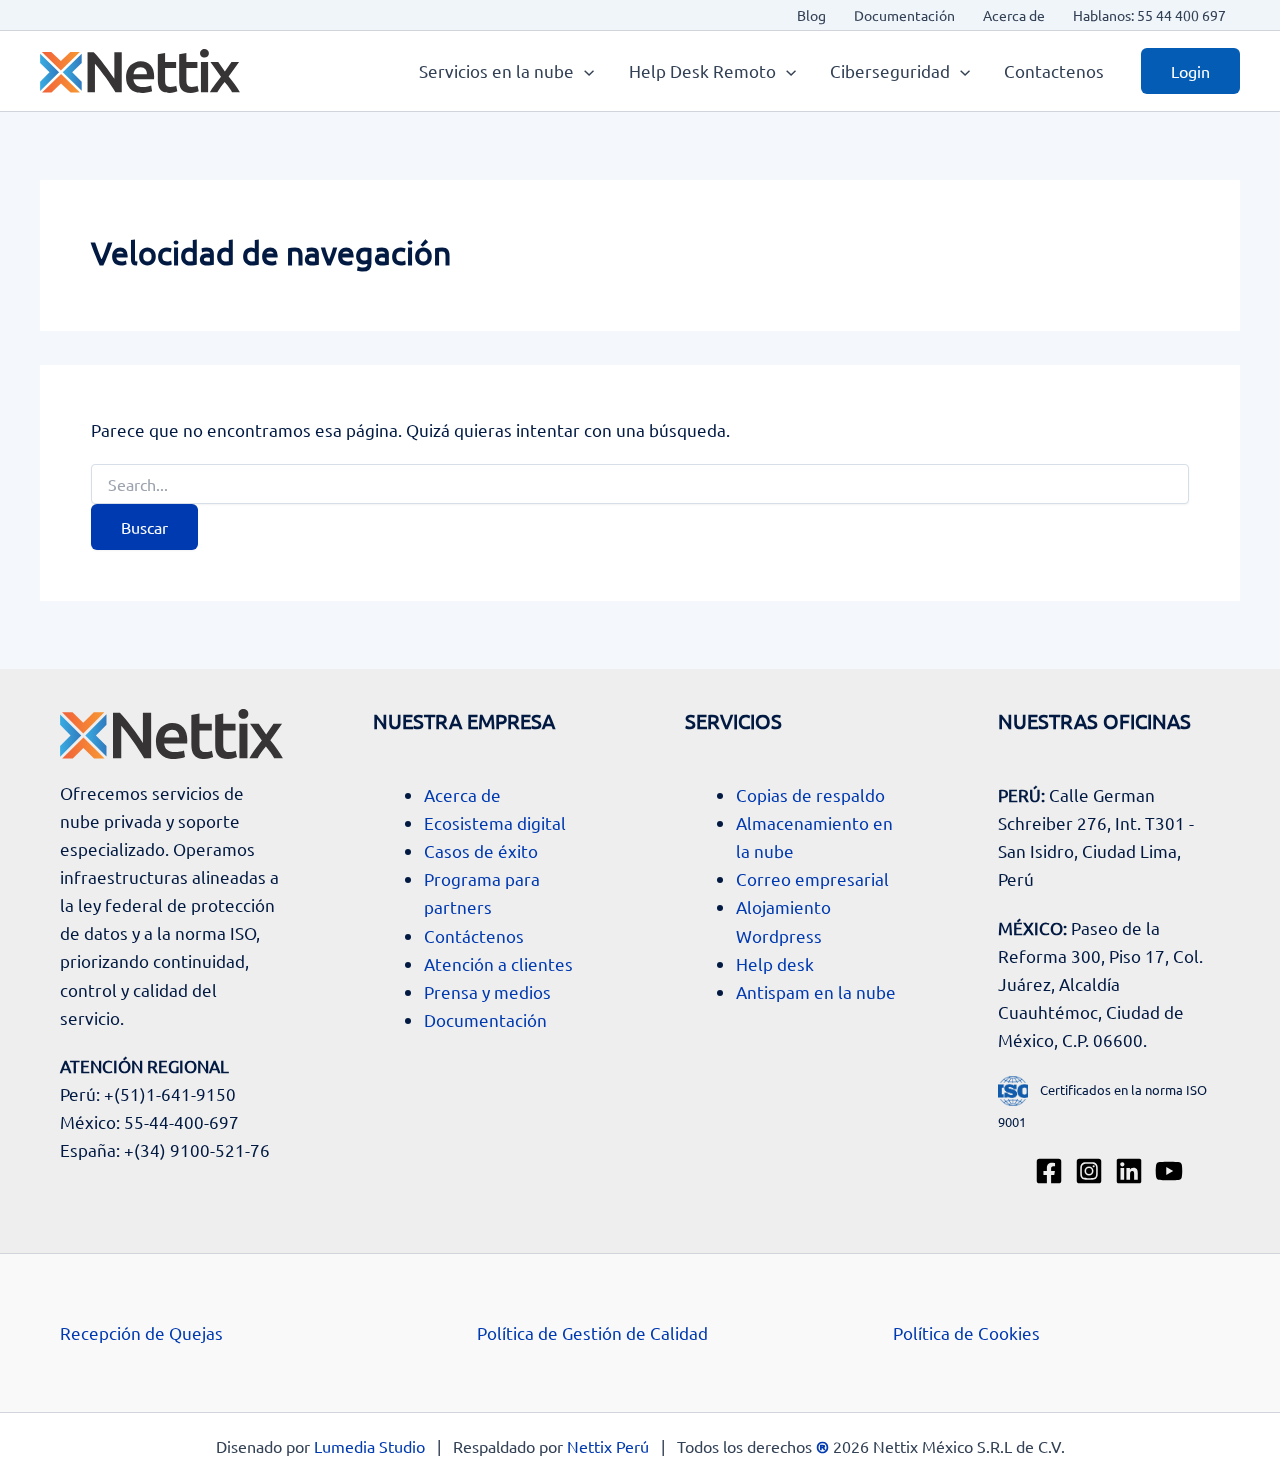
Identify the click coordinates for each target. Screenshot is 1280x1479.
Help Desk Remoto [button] (702, 70)
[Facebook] (1049, 1171)
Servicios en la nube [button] (496, 70)
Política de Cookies (966, 1332)
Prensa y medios (487, 991)
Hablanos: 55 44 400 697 (1149, 15)
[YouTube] (1169, 1171)
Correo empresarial (812, 878)
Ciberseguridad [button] (890, 70)
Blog (811, 15)
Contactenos (1054, 70)
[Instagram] (1089, 1171)
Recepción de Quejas (141, 1332)
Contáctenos (474, 935)
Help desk (775, 963)
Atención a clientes (498, 963)
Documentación (904, 15)
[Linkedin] (1129, 1171)
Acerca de (1014, 15)
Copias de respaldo (810, 794)
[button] (584, 71)
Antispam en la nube (816, 991)
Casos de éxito (481, 850)
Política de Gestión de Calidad (592, 1332)
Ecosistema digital (495, 822)
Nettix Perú (608, 1446)
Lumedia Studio (369, 1446)
